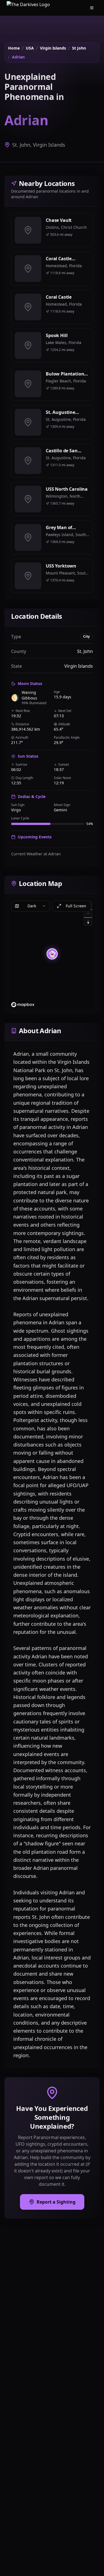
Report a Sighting (56, 2202)
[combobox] (31, 906)
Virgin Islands (53, 48)
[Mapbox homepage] (23, 1005)
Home (14, 48)
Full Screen (76, 906)
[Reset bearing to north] (88, 921)
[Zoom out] (88, 913)
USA (30, 48)
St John (79, 48)
